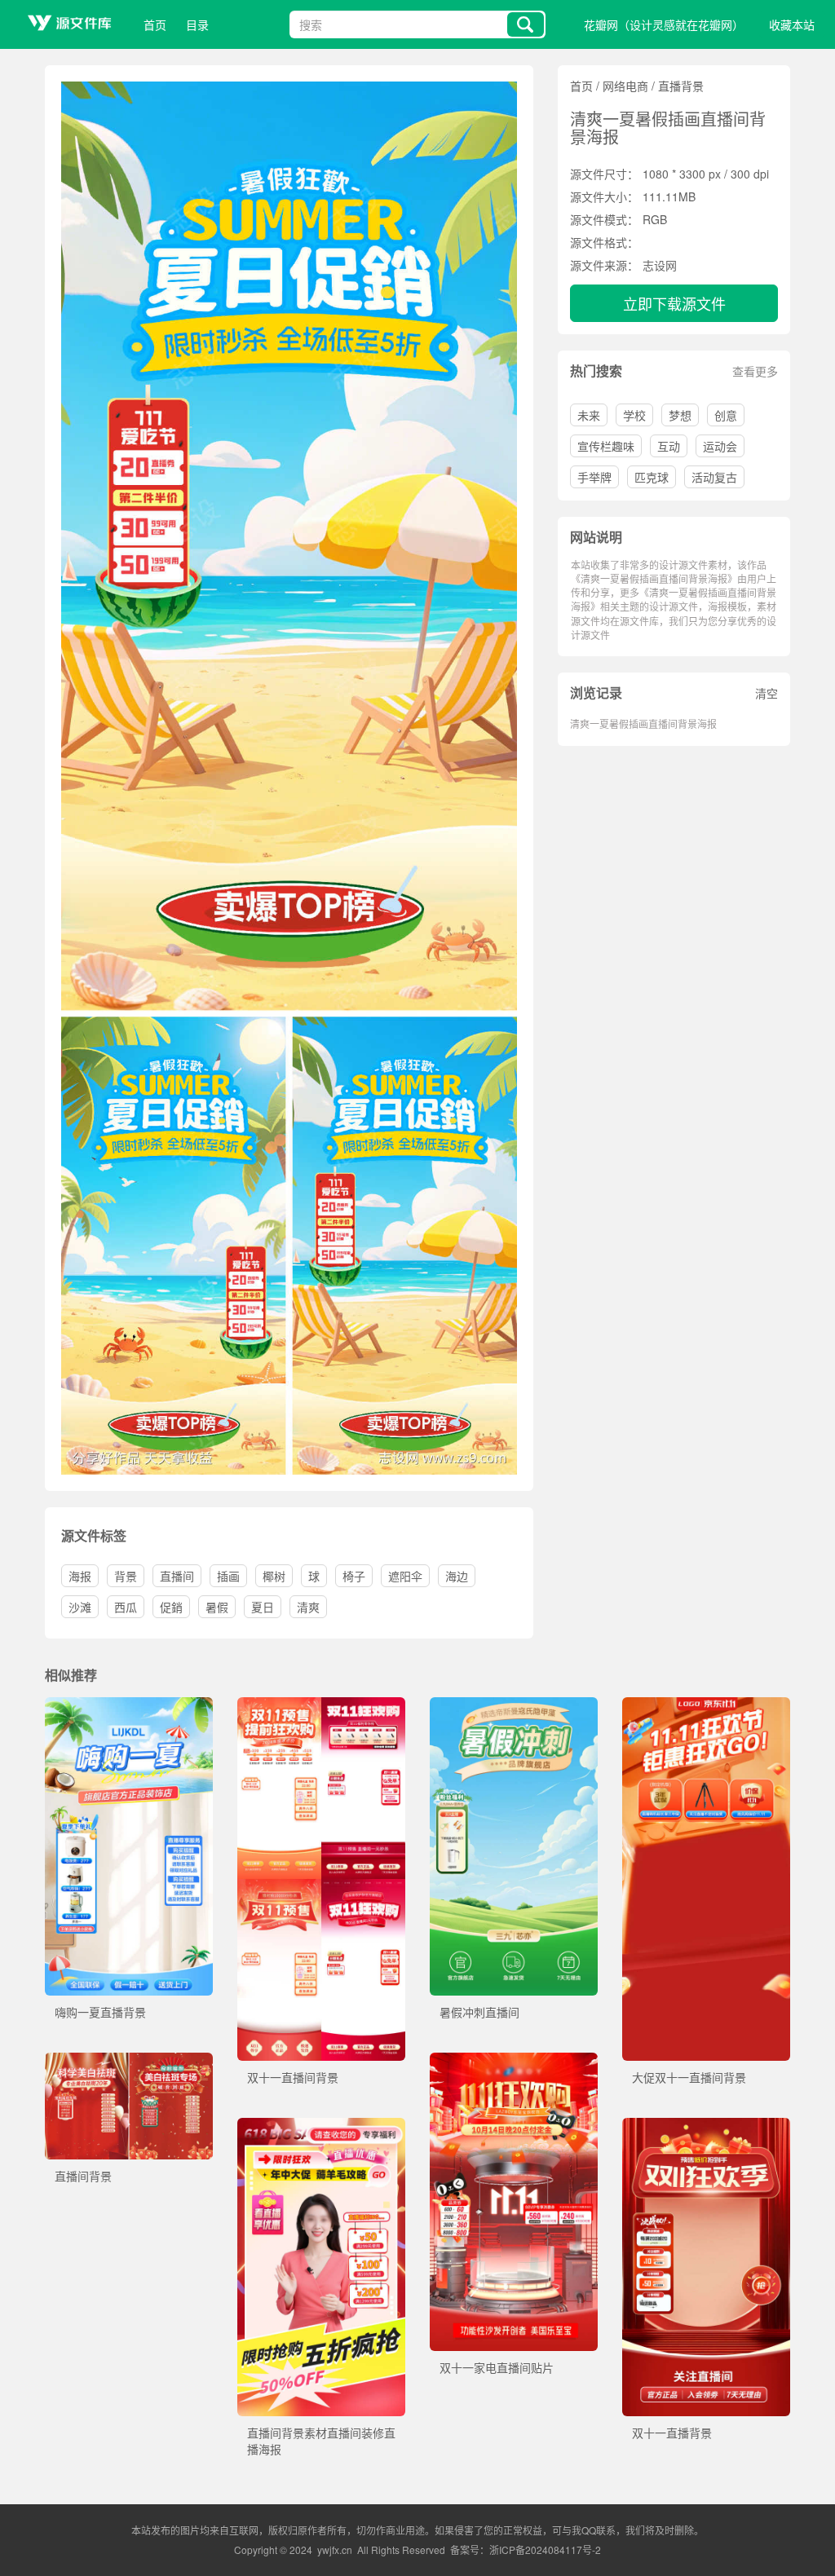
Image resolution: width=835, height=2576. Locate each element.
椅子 (354, 1576)
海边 (457, 1576)
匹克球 (652, 477)
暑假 (217, 1607)
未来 (589, 415)
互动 (669, 446)
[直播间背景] (129, 2061)
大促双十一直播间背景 (689, 2077)
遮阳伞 (405, 1576)
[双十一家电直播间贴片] (514, 2061)
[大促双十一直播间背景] (706, 1705)
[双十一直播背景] (706, 2126)
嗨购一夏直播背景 (100, 2012)
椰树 (274, 1576)
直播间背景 (83, 2176)
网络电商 (625, 86)
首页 (155, 24)
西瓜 (126, 1607)
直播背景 (681, 86)
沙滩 (80, 1607)
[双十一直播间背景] (321, 1705)
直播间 (177, 1576)
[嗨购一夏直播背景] (129, 1705)
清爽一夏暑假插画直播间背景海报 (643, 723)
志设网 (660, 265)
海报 (80, 1576)
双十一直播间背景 (293, 2077)
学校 (634, 415)
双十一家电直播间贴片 (497, 2367)
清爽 (308, 1607)
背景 (126, 1576)
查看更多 (755, 371)
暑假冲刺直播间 (479, 2012)
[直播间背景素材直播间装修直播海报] (321, 2126)
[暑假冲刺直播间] (514, 1705)
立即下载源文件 (674, 303)
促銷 (171, 1607)
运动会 (720, 446)
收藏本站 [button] (792, 24)
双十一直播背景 (672, 2433)
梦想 (680, 415)
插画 (228, 1576)
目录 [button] (197, 24)
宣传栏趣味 (606, 446)
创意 (726, 415)
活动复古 (714, 477)
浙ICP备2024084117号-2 (545, 2550)
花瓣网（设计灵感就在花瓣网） (664, 24)
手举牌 (594, 477)
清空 (767, 693)
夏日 (263, 1607)
